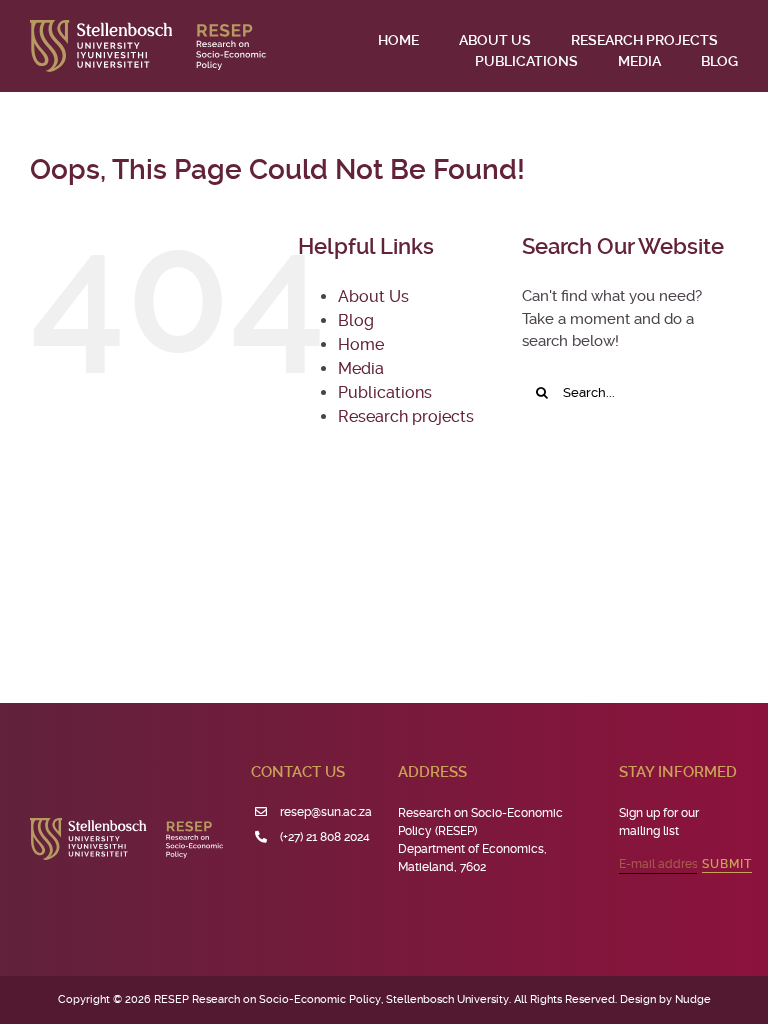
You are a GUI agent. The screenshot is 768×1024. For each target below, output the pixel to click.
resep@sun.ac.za (326, 812)
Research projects (406, 416)
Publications (385, 392)
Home (361, 344)
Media (361, 368)
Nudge (693, 999)
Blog (356, 320)
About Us (373, 296)
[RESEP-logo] (148, 27)
